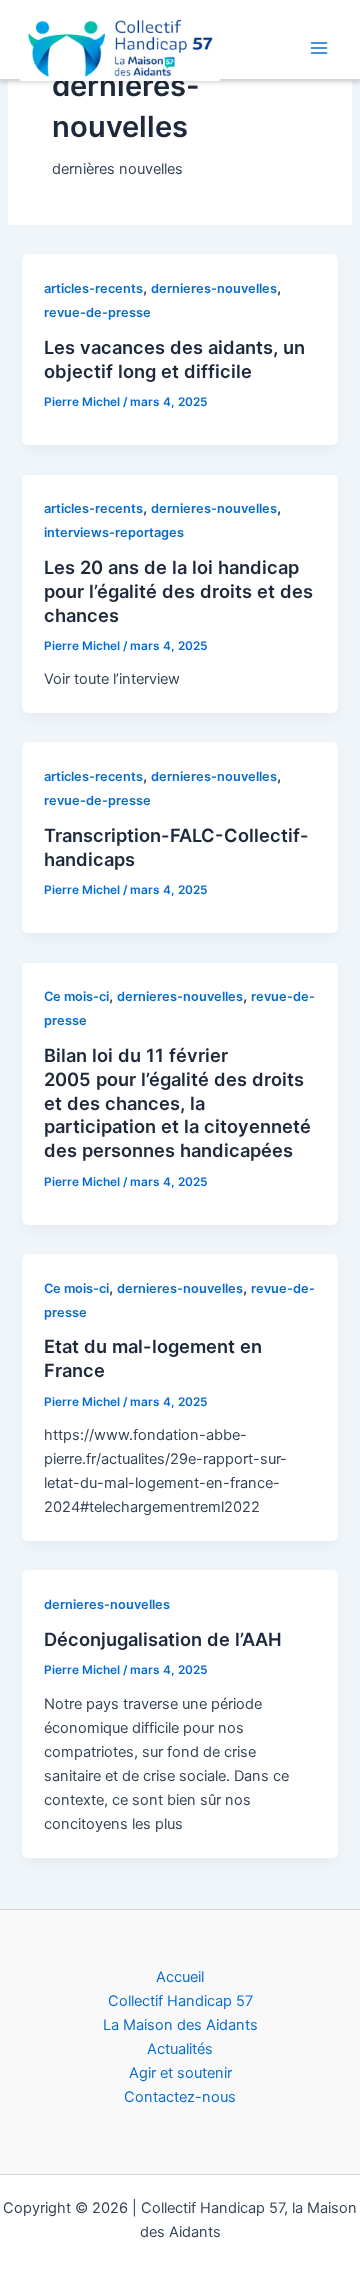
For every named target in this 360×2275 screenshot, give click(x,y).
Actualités (180, 2049)
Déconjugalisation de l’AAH (163, 1639)
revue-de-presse (97, 312)
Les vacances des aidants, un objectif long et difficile (174, 359)
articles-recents (93, 288)
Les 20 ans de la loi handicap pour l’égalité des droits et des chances (178, 590)
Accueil (180, 1977)
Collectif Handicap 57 (180, 2001)
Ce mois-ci (76, 996)
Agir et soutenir (180, 2073)
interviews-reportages (114, 532)
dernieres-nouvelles (214, 288)
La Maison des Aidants (180, 2025)
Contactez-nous (180, 2097)
